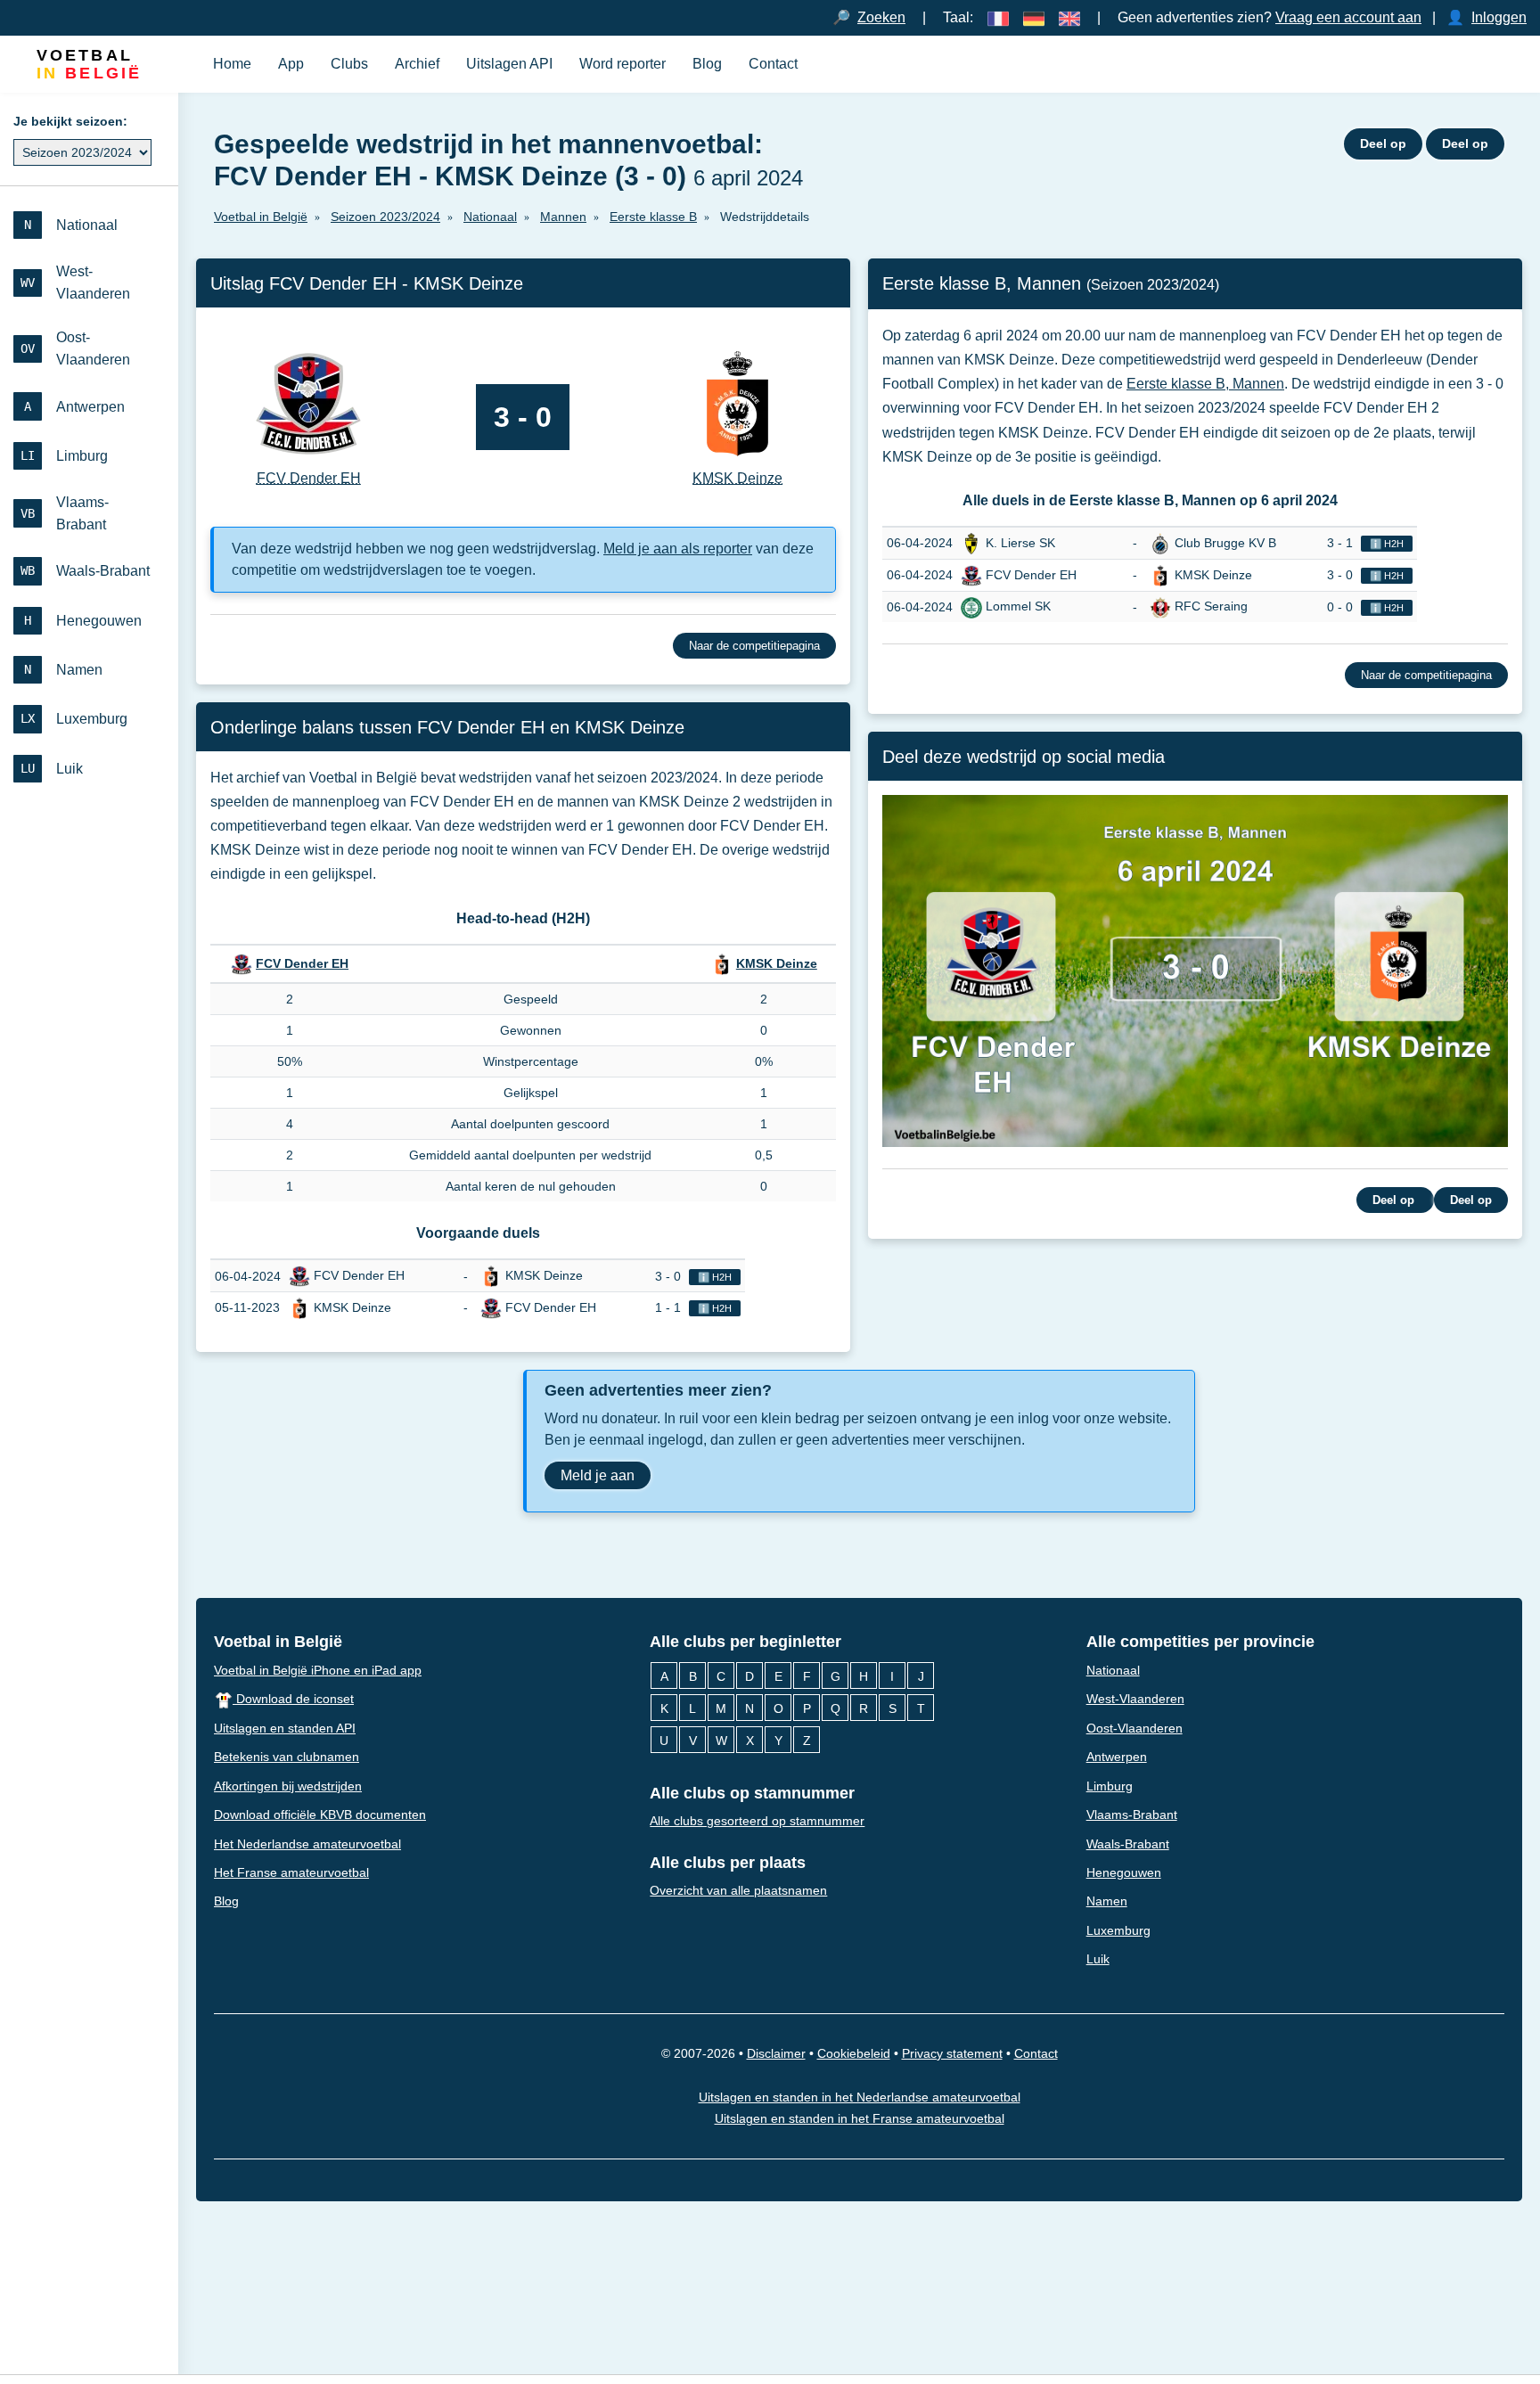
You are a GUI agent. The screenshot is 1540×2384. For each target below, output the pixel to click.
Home (232, 64)
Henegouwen (1124, 1872)
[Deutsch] (1034, 17)
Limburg (1110, 1785)
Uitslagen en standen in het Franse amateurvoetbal (860, 2118)
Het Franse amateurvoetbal (291, 1872)
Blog (707, 64)
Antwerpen (1117, 1757)
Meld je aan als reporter (678, 549)
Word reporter (623, 64)
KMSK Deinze (777, 963)
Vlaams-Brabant (1132, 1815)
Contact (773, 64)
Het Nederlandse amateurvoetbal (307, 1843)
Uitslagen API (509, 64)
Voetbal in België (278, 1642)
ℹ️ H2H (715, 1277)
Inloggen (1499, 17)
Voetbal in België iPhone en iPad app (318, 1669)
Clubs (349, 64)
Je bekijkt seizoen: (70, 121)
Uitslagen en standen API (285, 1727)
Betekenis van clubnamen (287, 1757)
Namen (1107, 1901)
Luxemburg (1118, 1930)
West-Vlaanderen (1135, 1699)
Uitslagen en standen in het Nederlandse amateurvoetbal (860, 2096)
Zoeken (881, 17)
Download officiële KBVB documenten (320, 1815)
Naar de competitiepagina (754, 646)
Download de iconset (293, 1699)
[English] (1069, 17)
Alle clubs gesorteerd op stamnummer (757, 1821)
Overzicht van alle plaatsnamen (738, 1890)
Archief (417, 64)
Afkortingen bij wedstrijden (288, 1785)
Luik (1098, 1959)
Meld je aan (598, 1475)
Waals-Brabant (1128, 1843)
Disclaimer (776, 2053)
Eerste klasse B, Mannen (1205, 384)
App (291, 64)
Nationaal (1113, 1669)
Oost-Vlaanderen (1135, 1727)
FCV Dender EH (302, 963)
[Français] (998, 17)
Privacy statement (952, 2053)
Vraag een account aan (1348, 17)
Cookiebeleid (854, 2053)
